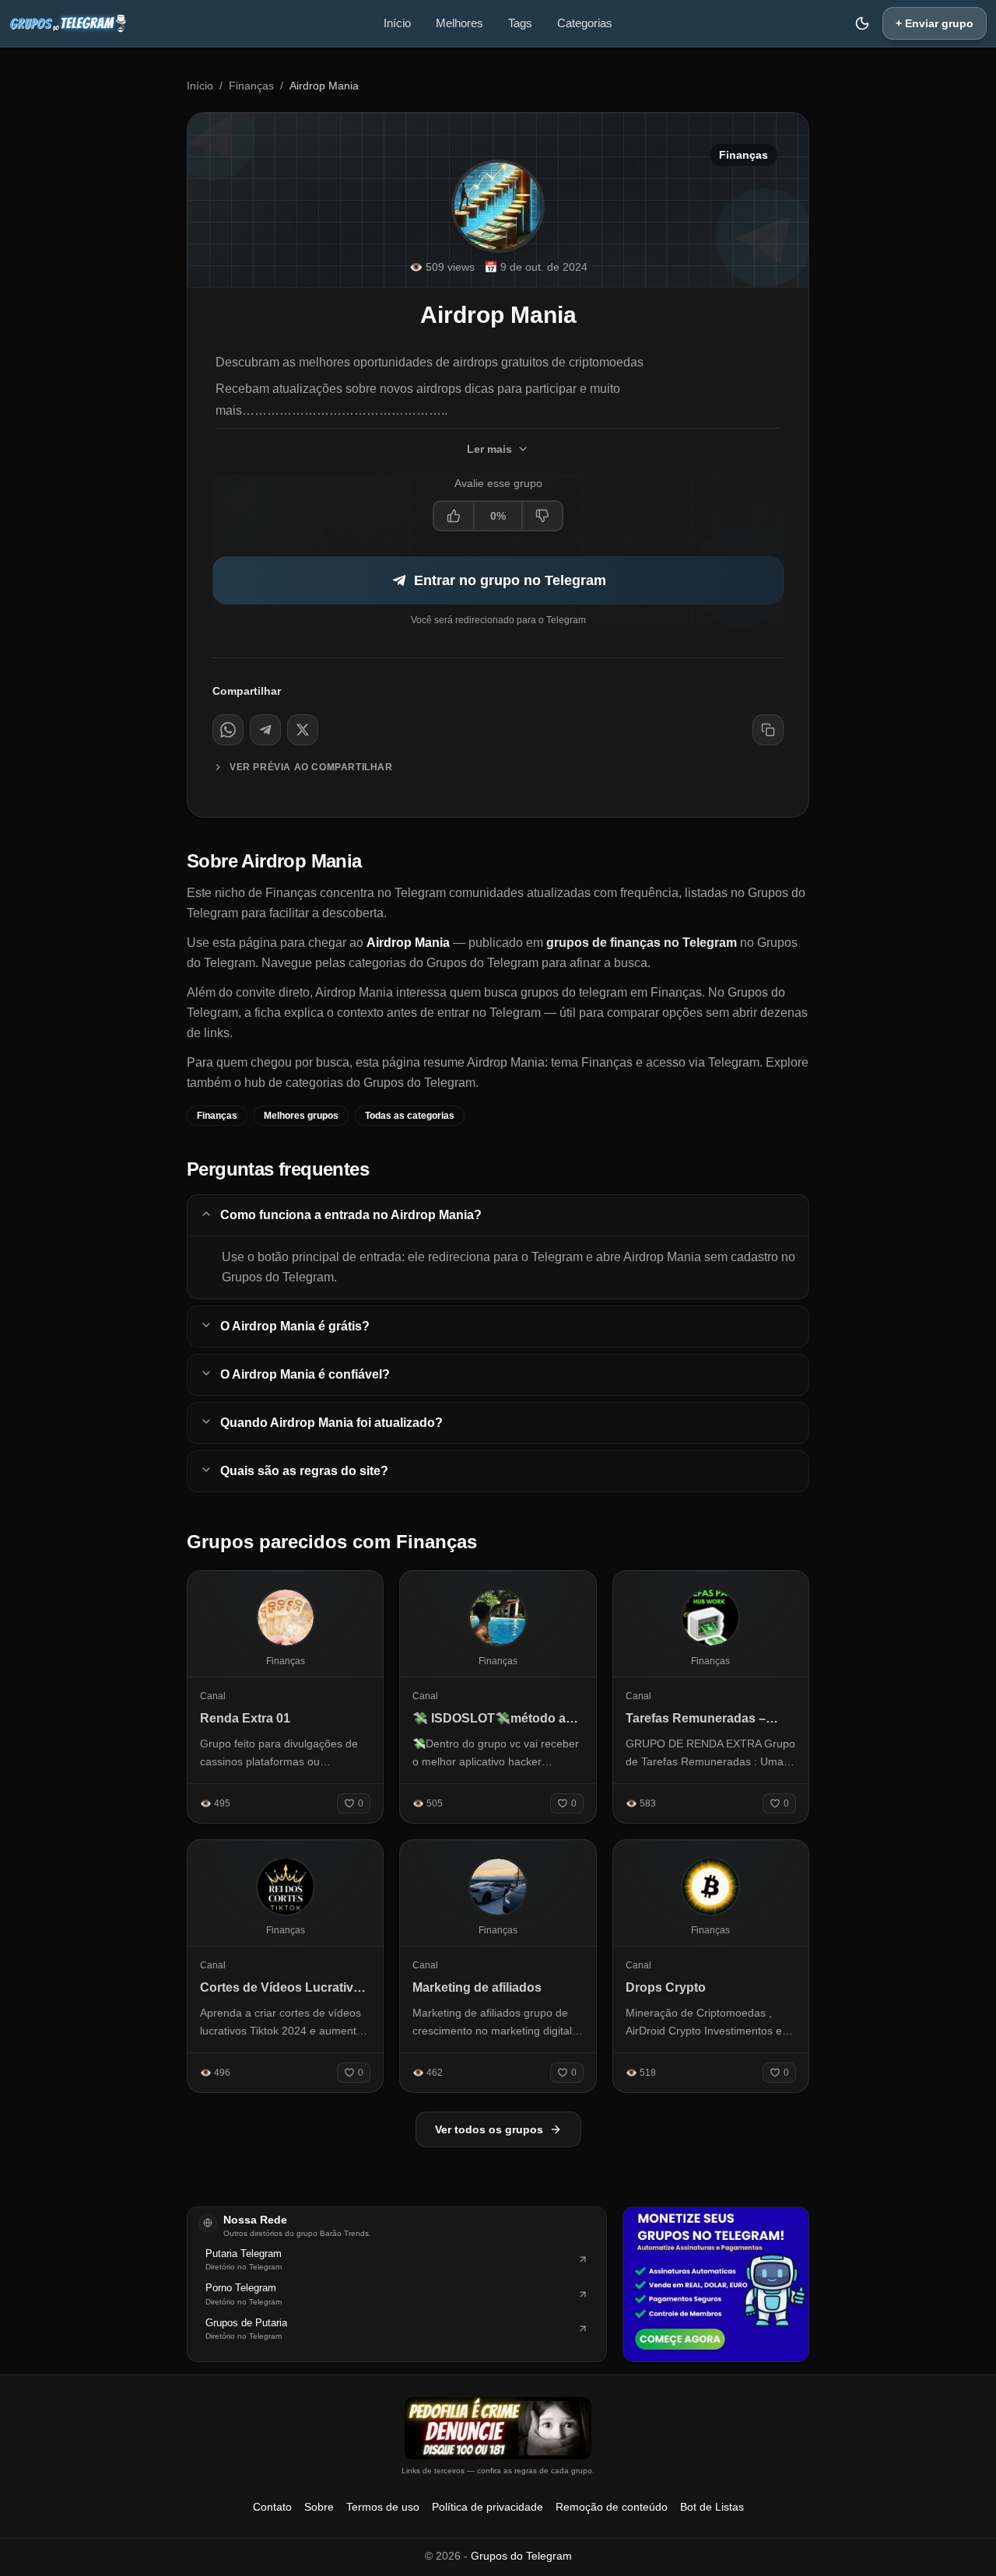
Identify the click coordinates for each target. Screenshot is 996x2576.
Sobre (319, 2507)
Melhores (459, 23)
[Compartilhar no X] (303, 730)
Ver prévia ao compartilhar (311, 767)
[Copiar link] (768, 730)
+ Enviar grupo (935, 23)
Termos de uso (383, 2507)
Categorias (585, 23)
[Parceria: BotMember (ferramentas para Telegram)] (716, 2284)
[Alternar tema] (862, 23)
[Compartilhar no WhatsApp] (228, 730)
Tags (520, 23)
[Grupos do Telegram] (68, 23)
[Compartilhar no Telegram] (265, 730)
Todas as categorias (410, 1116)
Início (397, 23)
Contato (272, 2507)
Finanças (251, 86)
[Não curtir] (542, 516)
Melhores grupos (301, 1116)
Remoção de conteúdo (612, 2507)
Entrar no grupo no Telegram (510, 580)
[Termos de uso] (498, 2428)
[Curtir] (454, 516)
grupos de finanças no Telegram (642, 943)
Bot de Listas (712, 2507)
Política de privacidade (487, 2507)
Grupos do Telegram (521, 2556)
